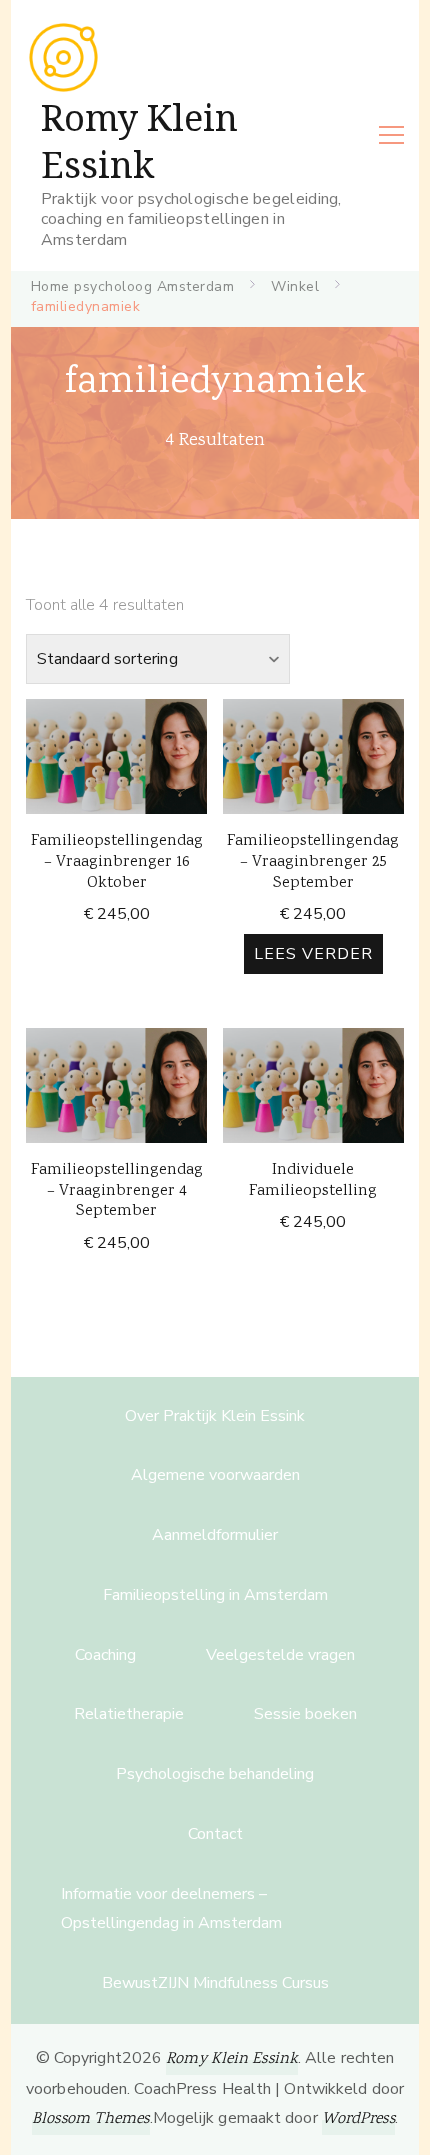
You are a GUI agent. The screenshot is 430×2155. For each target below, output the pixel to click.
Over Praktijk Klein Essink (215, 1416)
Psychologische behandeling (215, 1774)
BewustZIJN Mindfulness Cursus (215, 1983)
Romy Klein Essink (139, 142)
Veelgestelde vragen (280, 1655)
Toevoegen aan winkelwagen (116, 750)
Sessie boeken (305, 1714)
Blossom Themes (90, 2119)
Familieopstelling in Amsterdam (215, 1595)
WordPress (358, 2119)
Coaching (105, 1655)
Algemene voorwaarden (215, 1475)
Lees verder (313, 954)
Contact (215, 1834)
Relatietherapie (129, 1714)
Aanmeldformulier (215, 1535)
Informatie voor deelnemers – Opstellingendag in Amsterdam (171, 1909)
